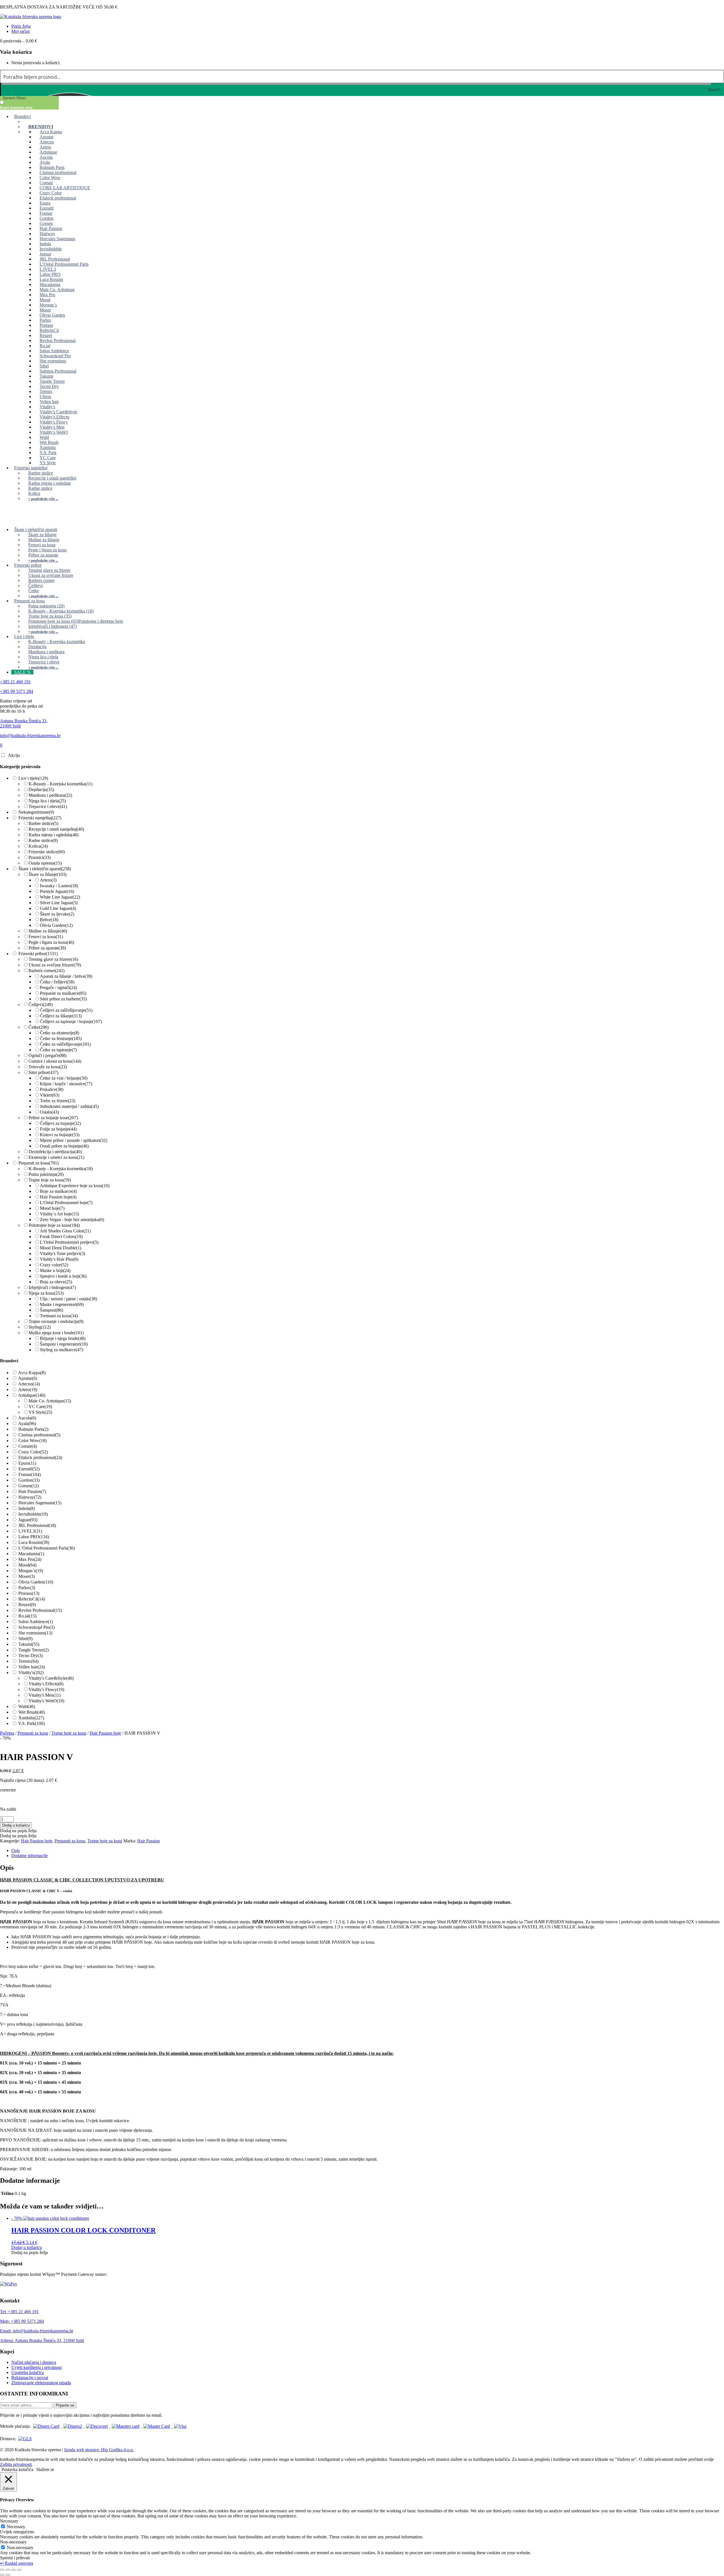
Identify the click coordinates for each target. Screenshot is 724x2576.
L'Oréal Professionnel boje (66, 1203)
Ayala (27, 1424)
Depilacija (41, 789)
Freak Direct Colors (61, 1237)
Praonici (40, 857)
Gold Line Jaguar (58, 908)
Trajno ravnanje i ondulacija (56, 1321)
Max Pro (30, 1559)
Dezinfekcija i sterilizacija (55, 1152)
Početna (7, 1733)
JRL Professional (37, 1525)
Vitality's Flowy (46, 1689)
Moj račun (21, 31)
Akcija (14, 755)
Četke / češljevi (57, 982)
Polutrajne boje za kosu (54, 1225)
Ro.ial (27, 1616)
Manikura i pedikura (50, 795)
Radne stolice (43, 840)
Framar (30, 1474)
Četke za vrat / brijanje (64, 1078)
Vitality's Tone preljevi (63, 1253)
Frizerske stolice (47, 852)
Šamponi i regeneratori (64, 1344)
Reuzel (27, 1605)
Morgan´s (31, 1571)
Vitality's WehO (46, 1701)
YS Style (40, 1412)
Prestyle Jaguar (57, 891)
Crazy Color (33, 1452)
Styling (40, 1327)
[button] (18, 1831)
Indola (27, 1508)
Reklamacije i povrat (30, 2378)
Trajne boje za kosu (50, 1180)
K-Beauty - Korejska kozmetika (61, 784)
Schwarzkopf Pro (36, 1627)
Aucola (27, 1418)
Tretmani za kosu (59, 1316)
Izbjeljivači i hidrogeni (52, 1287)
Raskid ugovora (17, 2563)
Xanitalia (31, 1718)
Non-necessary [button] (13, 2542)
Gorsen (29, 1486)
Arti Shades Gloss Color (65, 1231)
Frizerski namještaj (40, 818)
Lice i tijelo (33, 778)
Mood (27, 1565)
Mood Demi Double (61, 1248)
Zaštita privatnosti (16, 2464)
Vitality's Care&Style (51, 1678)
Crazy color (54, 1265)
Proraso (29, 1593)
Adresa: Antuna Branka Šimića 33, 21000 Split (42, 2340)
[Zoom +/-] (2, 2570)
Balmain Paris (33, 1429)
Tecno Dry (31, 1656)
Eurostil (29, 1469)
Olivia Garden (56, 925)
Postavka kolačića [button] (17, 2469)
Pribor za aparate (47, 948)
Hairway (30, 1497)
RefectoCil (32, 1599)
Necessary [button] (9, 2521)
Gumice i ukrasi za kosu (55, 1061)
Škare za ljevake (57, 914)
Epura (27, 1463)
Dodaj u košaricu (16, 1825)
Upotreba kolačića (28, 2372)
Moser (27, 1576)
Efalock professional (40, 1457)
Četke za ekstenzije (60, 1033)
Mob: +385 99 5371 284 (22, 2321)
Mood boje (52, 1208)
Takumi (29, 1644)
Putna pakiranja (46, 1174)
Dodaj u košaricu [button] (27, 2247)
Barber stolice (43, 823)
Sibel (25, 1639)
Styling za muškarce (62, 1350)
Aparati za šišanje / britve (66, 976)
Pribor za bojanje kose (53, 1118)
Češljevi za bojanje (60, 1123)
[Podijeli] (14, 2570)
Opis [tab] (16, 1850)
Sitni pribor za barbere (63, 999)
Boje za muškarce (58, 1191)
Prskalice (52, 1089)
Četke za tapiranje (58, 1050)
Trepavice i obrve (48, 806)
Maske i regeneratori (62, 1304)
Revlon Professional (40, 1610)
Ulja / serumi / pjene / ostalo (68, 1299)
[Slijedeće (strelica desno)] (8, 2575)
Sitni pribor (43, 1072)
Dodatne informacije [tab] (30, 1856)
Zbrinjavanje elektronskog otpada (41, 2383)
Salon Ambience (36, 1622)
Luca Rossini (34, 1542)
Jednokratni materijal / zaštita (69, 1106)
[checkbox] (28, 105)
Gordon (29, 1480)
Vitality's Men (45, 1695)
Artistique (32, 1395)
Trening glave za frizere (53, 959)
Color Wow (33, 1440)
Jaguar (28, 1520)
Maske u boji (55, 1270)
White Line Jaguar (60, 897)
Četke (39, 1027)
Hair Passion (32, 1491)
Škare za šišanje (48, 874)
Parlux (27, 1588)
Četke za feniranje (61, 1038)
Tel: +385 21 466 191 (19, 2312)
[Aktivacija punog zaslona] (8, 2570)
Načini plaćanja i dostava (34, 2362)
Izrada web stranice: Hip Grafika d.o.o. (99, 2450)
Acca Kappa (32, 1373)
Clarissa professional (39, 1435)
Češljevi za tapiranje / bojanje (71, 1021)
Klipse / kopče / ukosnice (66, 1084)
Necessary (16, 2527)
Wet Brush (32, 1712)
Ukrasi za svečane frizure (55, 965)
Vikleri (50, 1095)
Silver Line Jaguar (59, 903)
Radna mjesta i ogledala (53, 835)
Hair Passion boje (58, 1197)
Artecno (29, 1384)
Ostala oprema (45, 863)
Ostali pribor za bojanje (64, 1146)
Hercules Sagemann (40, 1503)
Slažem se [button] (45, 2469)
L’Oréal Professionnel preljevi (69, 1242)
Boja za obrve (56, 1282)
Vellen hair (32, 1667)
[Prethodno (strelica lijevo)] (2, 2575)
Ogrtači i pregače (48, 1055)
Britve (49, 920)
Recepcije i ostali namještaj (56, 829)
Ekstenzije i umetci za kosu (56, 1157)
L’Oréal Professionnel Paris (47, 1548)
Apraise (28, 1378)
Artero (48, 880)
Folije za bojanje (58, 1129)
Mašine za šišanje (48, 931)
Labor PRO (34, 1537)
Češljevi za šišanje (61, 1016)
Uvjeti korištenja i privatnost (36, 2367)
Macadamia (31, 1554)
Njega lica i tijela (47, 801)
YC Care (40, 1407)
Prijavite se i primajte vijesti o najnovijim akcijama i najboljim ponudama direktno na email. (81, 2415)
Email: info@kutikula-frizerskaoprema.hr (37, 2331)
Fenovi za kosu (46, 937)
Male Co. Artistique (50, 1401)
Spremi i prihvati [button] (15, 2558)
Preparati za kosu (38, 1163)
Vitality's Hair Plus (59, 1259)
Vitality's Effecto (46, 1684)
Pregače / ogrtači (58, 988)
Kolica (38, 846)
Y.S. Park (31, 1723)
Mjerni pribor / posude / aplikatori (74, 1140)
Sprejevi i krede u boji (63, 1276)
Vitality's (31, 1672)
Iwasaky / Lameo (59, 886)
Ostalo (49, 1112)
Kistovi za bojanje (60, 1135)
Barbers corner (47, 971)
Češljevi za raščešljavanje (66, 1010)
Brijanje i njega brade (63, 1338)
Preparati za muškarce (63, 993)
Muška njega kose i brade (56, 1333)
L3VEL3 (30, 1531)
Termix (28, 1661)
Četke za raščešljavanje (65, 1044)
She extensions (35, 1633)
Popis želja (21, 26)
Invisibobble (33, 1514)
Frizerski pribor (38, 954)
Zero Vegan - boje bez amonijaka (72, 1220)
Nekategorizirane (36, 812)
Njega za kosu (46, 1293)
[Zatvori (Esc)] (19, 2570)
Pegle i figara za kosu (51, 942)
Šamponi (51, 1310)
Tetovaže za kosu (48, 1067)
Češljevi (41, 1005)
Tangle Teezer (34, 1650)
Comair (28, 1446)
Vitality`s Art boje (59, 1214)
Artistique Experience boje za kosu (75, 1186)
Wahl (27, 1706)
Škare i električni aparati (45, 869)
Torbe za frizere (58, 1101)
